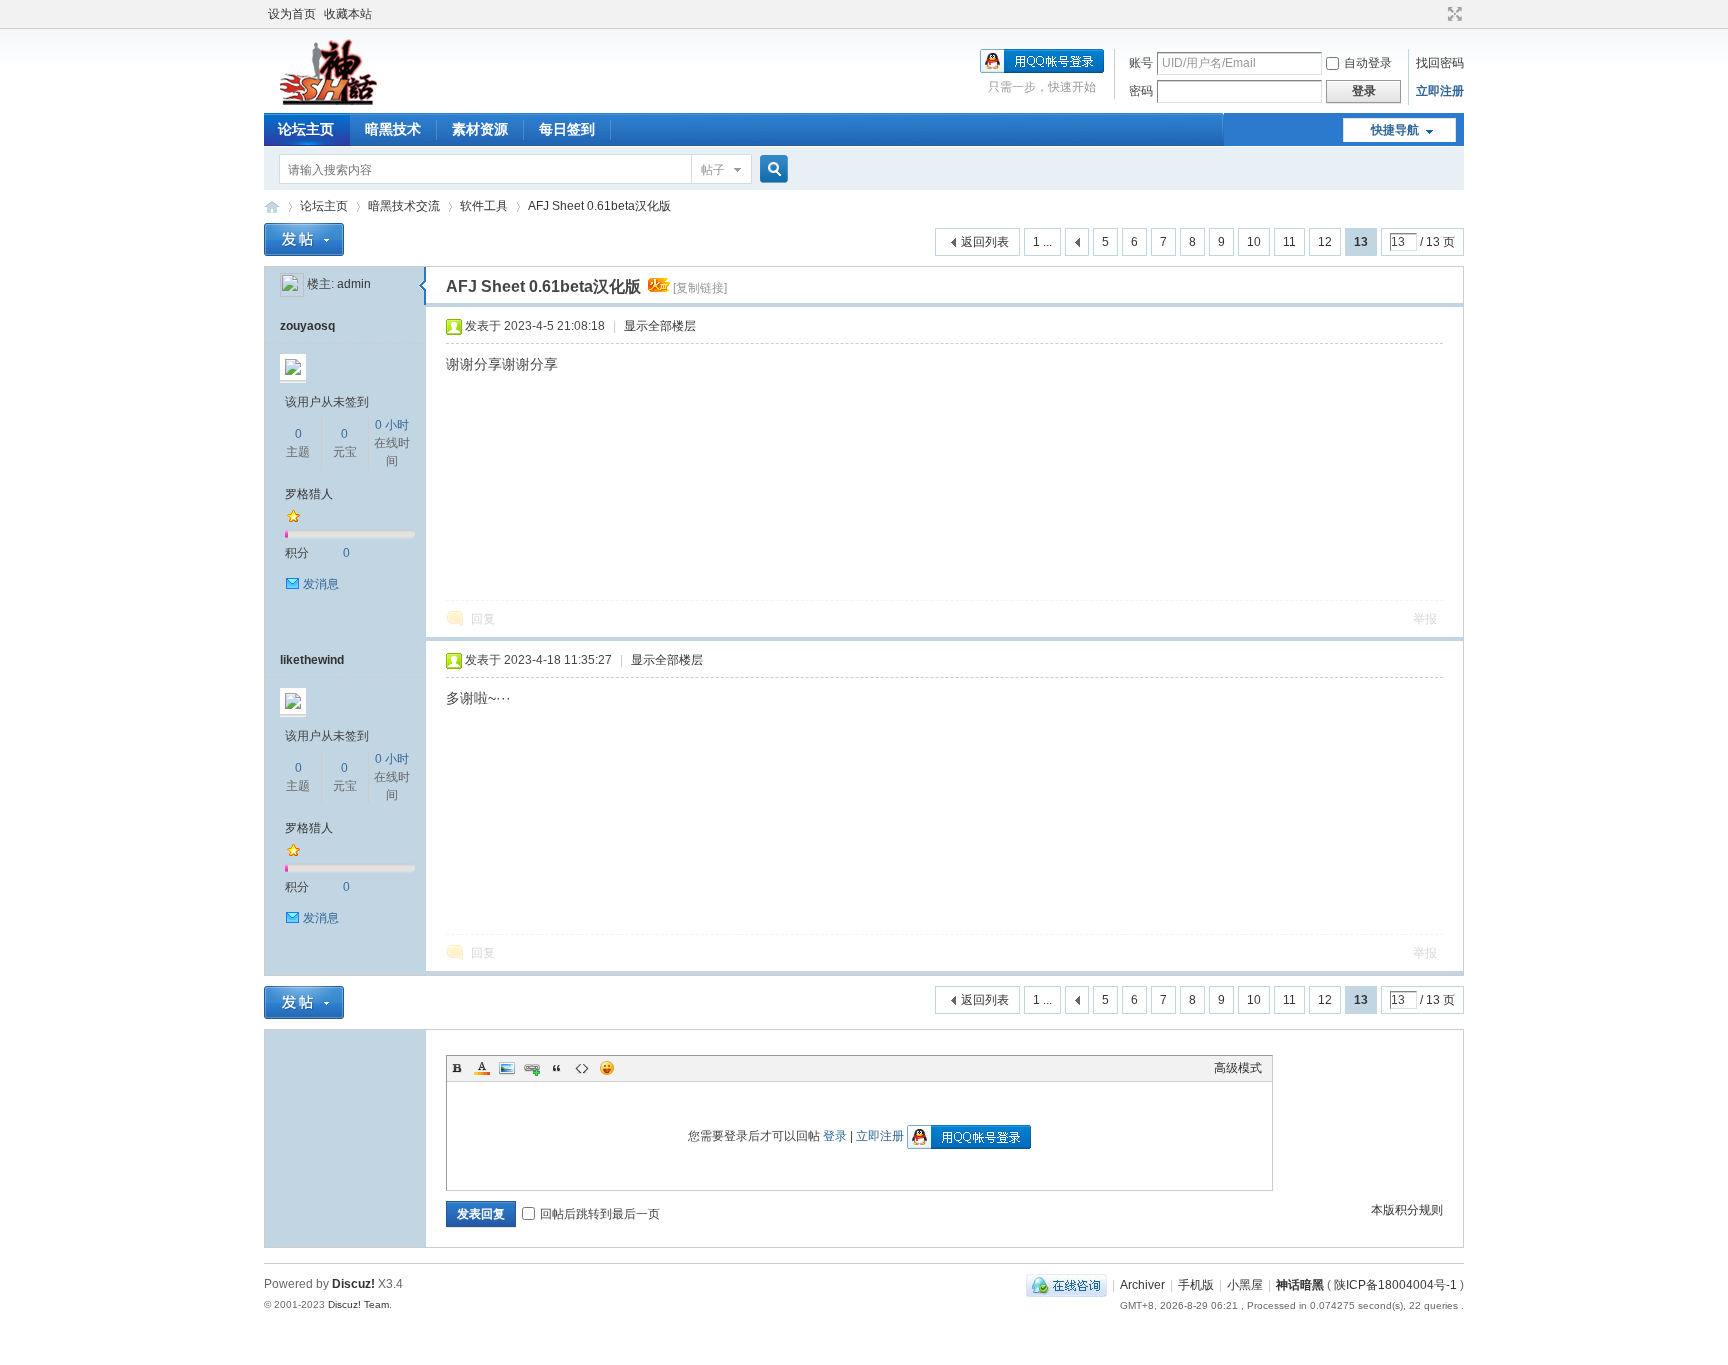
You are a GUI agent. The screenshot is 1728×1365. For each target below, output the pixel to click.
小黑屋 (1245, 1285)
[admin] (292, 284)
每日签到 (567, 129)
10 (1254, 242)
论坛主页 (306, 129)
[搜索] (771, 169)
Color (482, 1068)
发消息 (321, 584)
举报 (1425, 619)
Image (507, 1068)
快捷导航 (1395, 130)
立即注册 (1440, 91)
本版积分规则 (1407, 1210)
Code (582, 1068)
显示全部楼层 (660, 326)
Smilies (607, 1068)
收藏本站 (348, 14)
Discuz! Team (358, 1304)
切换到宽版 (1452, 14)
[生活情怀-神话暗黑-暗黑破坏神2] (328, 101)
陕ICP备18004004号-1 (1395, 1285)
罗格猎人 (309, 494)
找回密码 (1440, 63)
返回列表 (985, 242)
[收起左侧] (422, 286)
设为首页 (292, 14)
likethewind (312, 660)
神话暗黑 (1300, 1285)
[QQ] (1066, 1285)
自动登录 (1368, 63)
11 (1289, 242)
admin (354, 284)
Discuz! (353, 1284)
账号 (1141, 63)
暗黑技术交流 (404, 206)
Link (532, 1068)
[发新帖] (304, 239)
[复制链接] (700, 288)
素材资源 (480, 129)
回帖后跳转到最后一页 (600, 1214)
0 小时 (392, 425)
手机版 (1196, 1285)
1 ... (1042, 242)
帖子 (713, 170)
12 (1325, 242)
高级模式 (1238, 1068)
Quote (557, 1068)
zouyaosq (307, 326)
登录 (835, 1136)
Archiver (1142, 1285)
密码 (1141, 91)
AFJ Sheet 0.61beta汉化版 (599, 206)
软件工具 (484, 206)
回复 (483, 619)
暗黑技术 (393, 129)
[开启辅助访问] (1436, 14)
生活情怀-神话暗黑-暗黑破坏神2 (272, 206)
